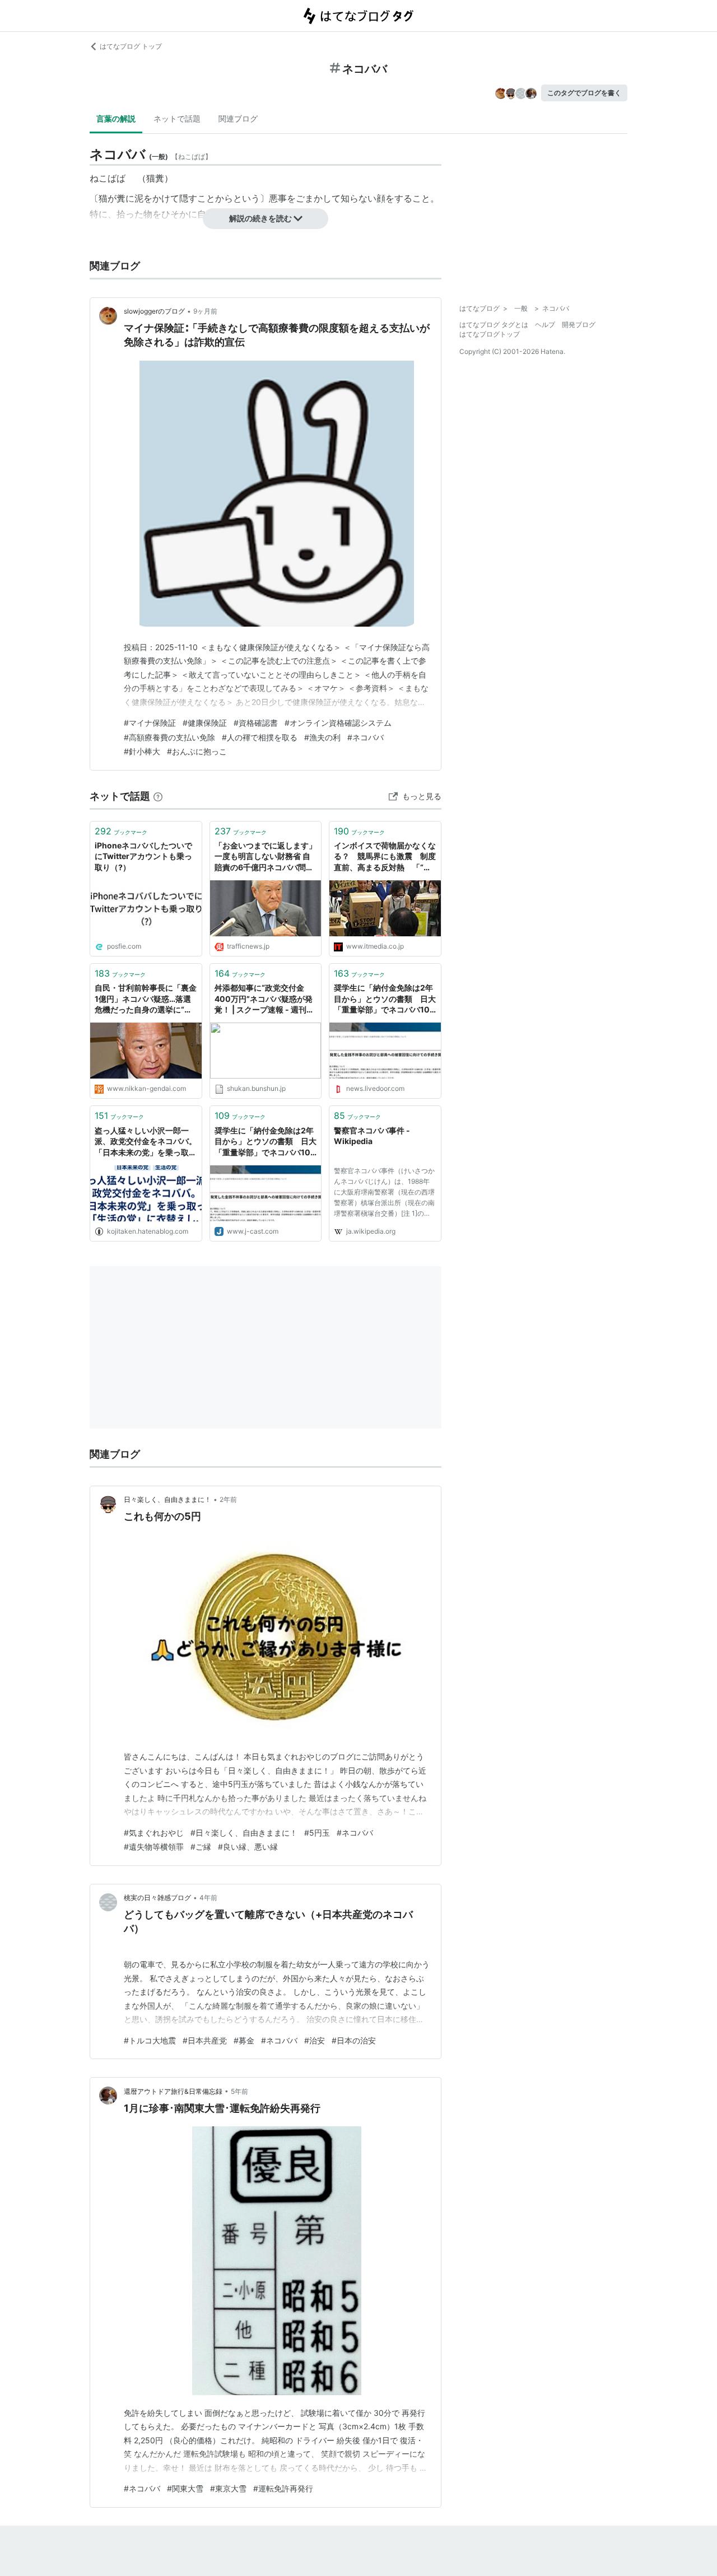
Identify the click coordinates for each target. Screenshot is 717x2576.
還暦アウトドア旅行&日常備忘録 (173, 2091)
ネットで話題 (177, 118)
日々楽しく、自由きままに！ (167, 1499)
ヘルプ (545, 325)
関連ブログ (238, 118)
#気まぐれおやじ (154, 1833)
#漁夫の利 (322, 737)
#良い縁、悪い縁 (248, 1847)
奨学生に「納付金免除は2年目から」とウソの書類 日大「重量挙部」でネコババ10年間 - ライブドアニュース (385, 999)
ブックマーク (121, 831)
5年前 (239, 2091)
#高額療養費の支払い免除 (169, 737)
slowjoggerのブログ (154, 311)
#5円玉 (317, 1833)
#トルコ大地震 (150, 2040)
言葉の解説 (116, 118)
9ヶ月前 (205, 311)
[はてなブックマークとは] (158, 796)
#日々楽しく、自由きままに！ (244, 1833)
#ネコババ (366, 737)
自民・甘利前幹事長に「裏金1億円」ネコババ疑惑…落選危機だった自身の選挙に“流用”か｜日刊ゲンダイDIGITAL (146, 999)
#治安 (315, 2040)
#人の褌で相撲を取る (260, 737)
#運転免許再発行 (283, 2488)
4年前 (208, 1898)
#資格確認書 (256, 723)
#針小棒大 (142, 751)
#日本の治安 (354, 2040)
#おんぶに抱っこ (197, 751)
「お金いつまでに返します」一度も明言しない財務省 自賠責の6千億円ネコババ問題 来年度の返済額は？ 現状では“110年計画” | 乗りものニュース (266, 857)
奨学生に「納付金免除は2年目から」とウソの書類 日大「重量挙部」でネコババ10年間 (266, 1142)
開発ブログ (579, 325)
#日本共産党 (205, 2040)
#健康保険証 (205, 723)
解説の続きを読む (260, 218)
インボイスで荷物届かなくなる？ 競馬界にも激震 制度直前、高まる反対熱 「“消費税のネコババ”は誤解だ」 (385, 857)
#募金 (244, 2040)
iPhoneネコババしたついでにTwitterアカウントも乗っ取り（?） (143, 856)
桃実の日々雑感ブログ (157, 1898)
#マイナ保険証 (150, 723)
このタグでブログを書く (584, 93)
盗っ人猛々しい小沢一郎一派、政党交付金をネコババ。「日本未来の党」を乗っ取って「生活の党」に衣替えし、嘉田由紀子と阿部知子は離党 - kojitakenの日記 (146, 1142)
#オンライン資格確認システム (338, 723)
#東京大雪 (228, 2488)
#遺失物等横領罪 (154, 1847)
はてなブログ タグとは (494, 325)
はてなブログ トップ (131, 46)
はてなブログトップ (490, 334)
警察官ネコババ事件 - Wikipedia (372, 1136)
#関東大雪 (185, 2488)
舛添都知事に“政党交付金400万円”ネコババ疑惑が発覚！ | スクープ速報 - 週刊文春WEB (264, 999)
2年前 (228, 1499)
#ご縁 (201, 1847)
